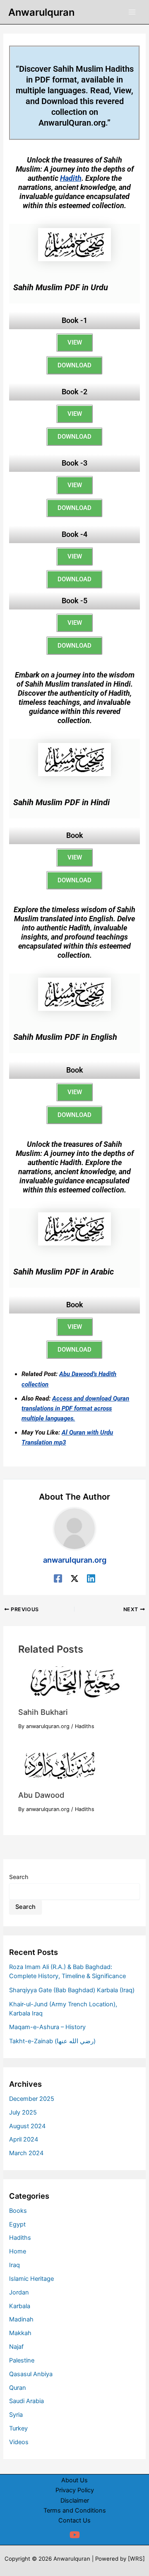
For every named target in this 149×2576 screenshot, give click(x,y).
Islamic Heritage (31, 2279)
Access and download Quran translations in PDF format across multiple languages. (75, 1408)
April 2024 (24, 2139)
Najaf (16, 2347)
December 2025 (32, 2099)
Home (18, 2251)
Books (18, 2211)
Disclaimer (75, 2501)
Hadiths (85, 1726)
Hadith (71, 178)
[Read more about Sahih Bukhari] (74, 1683)
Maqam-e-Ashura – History (47, 2027)
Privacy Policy (75, 2490)
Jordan (19, 2292)
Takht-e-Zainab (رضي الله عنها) (52, 2041)
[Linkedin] (91, 1578)
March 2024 (26, 2153)
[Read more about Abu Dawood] (59, 1765)
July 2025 (23, 2112)
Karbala (20, 2306)
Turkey (18, 2428)
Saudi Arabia (26, 2401)
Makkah (20, 2333)
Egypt (17, 2224)
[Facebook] (58, 1578)
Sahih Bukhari (43, 1712)
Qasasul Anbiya (31, 2374)
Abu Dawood (41, 1795)
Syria (16, 2415)
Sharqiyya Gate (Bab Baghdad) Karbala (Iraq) (72, 1990)
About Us (74, 2480)
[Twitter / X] (74, 1578)
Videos (19, 2442)
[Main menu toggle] (132, 12)
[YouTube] (75, 2535)
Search (19, 1877)
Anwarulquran (41, 12)
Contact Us (74, 2520)
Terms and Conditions (75, 2510)
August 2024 (27, 2126)
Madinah (21, 2319)
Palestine (22, 2360)
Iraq (14, 2265)
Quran (18, 2388)
